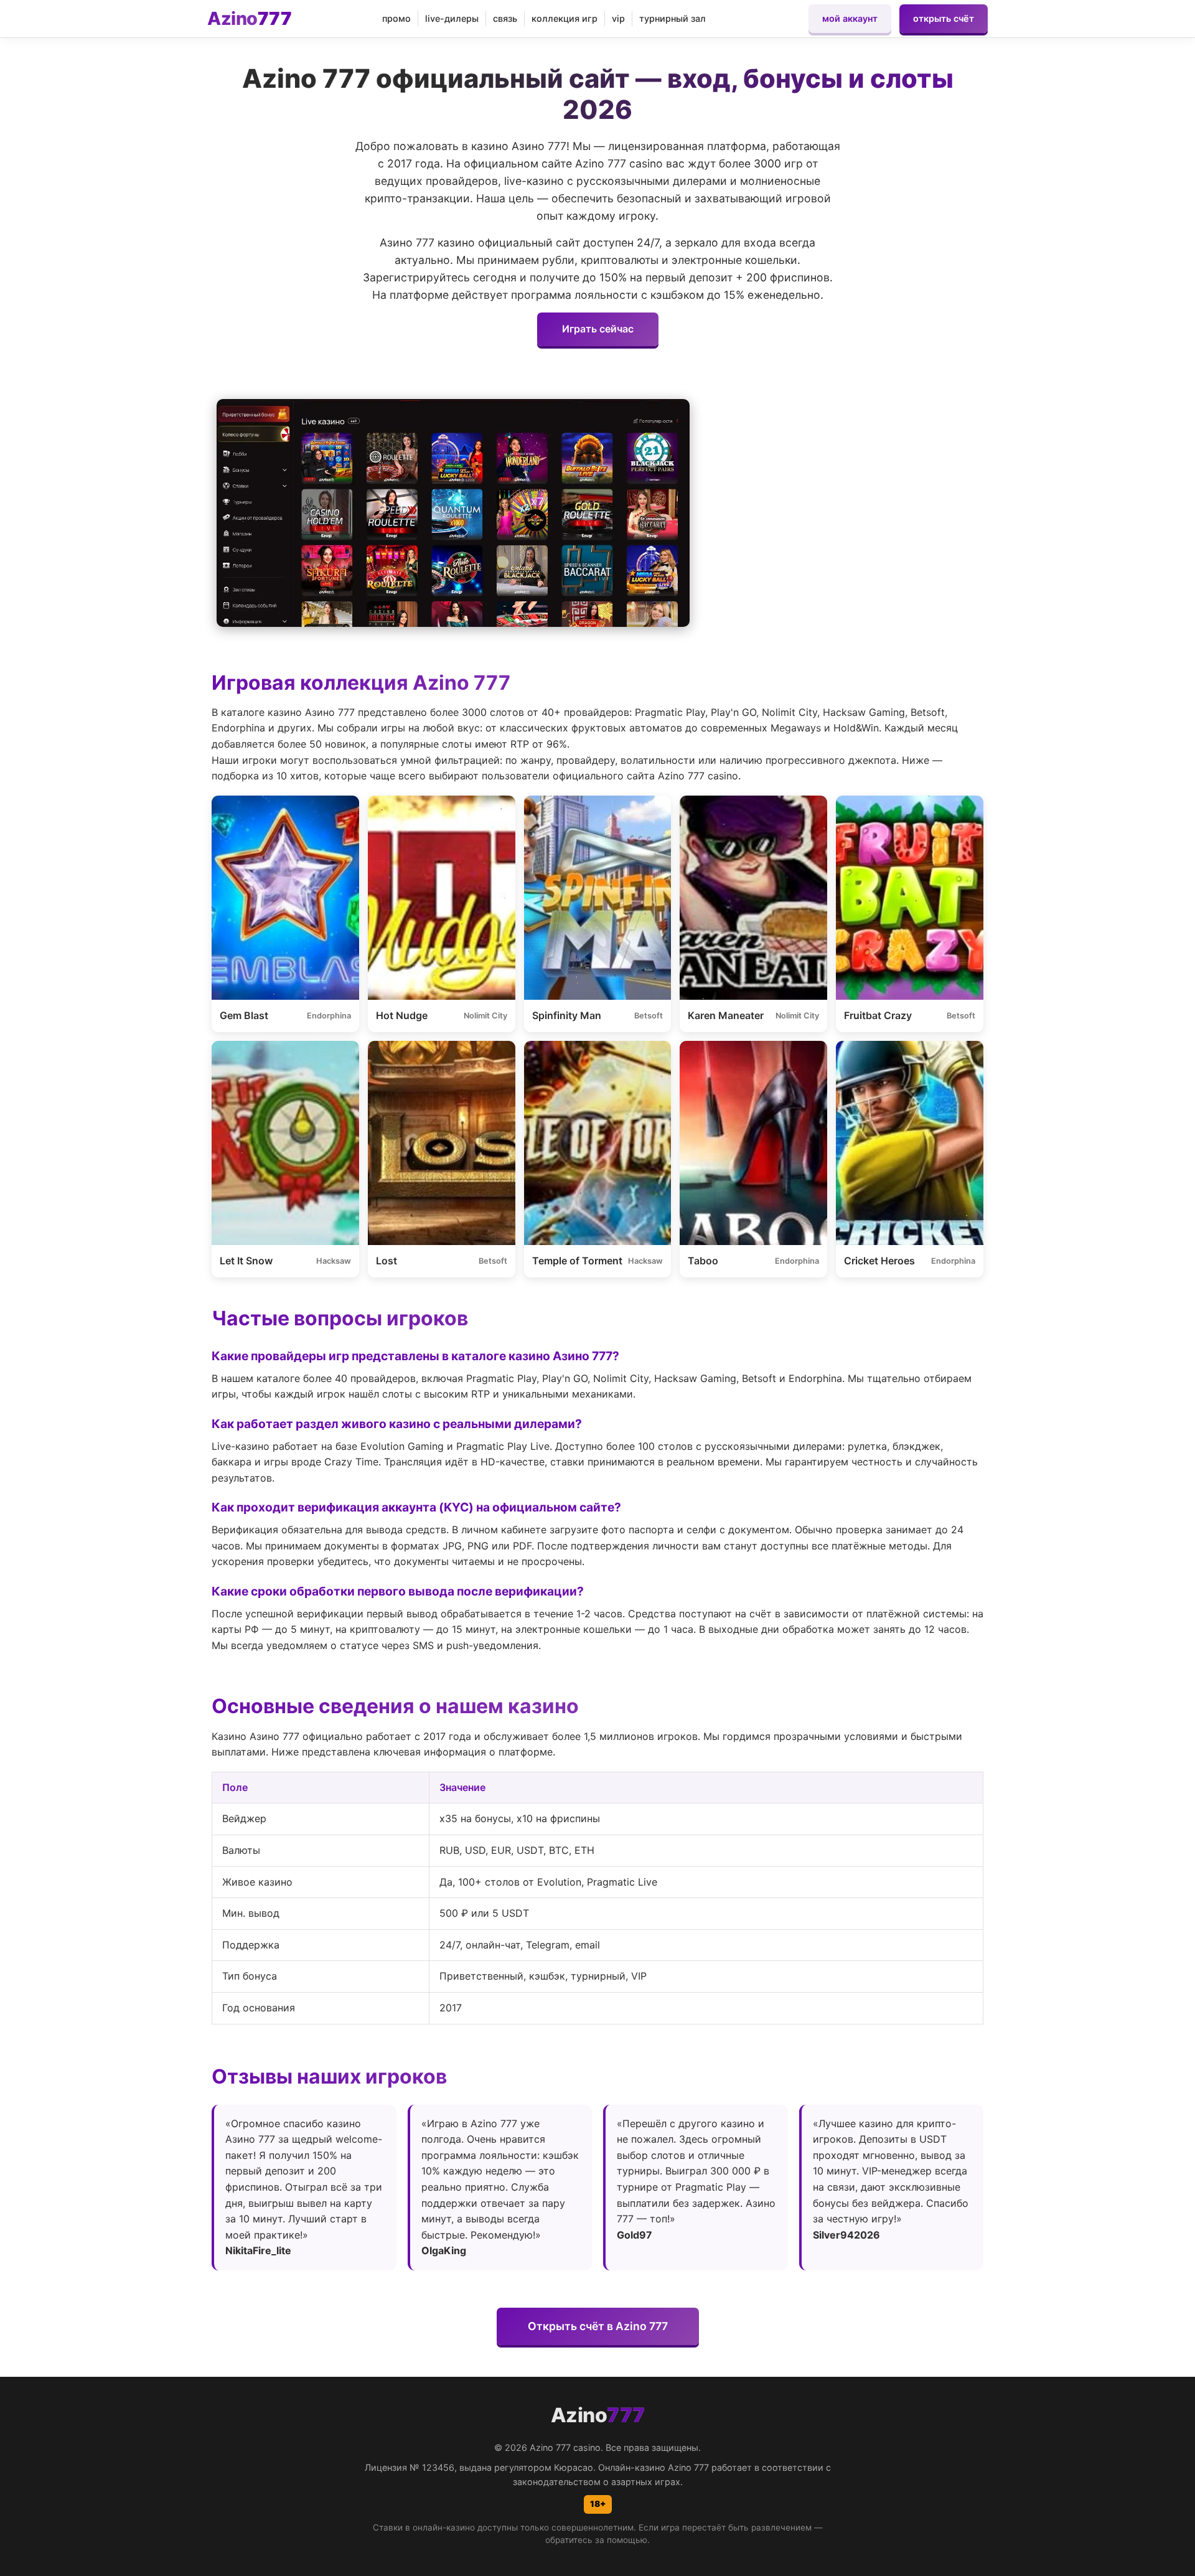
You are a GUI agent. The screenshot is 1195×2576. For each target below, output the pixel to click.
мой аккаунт (850, 18)
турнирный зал (672, 18)
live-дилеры (452, 18)
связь (505, 18)
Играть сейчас (598, 329)
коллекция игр (565, 18)
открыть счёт (944, 18)
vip (618, 18)
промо (396, 18)
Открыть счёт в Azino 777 (598, 2326)
